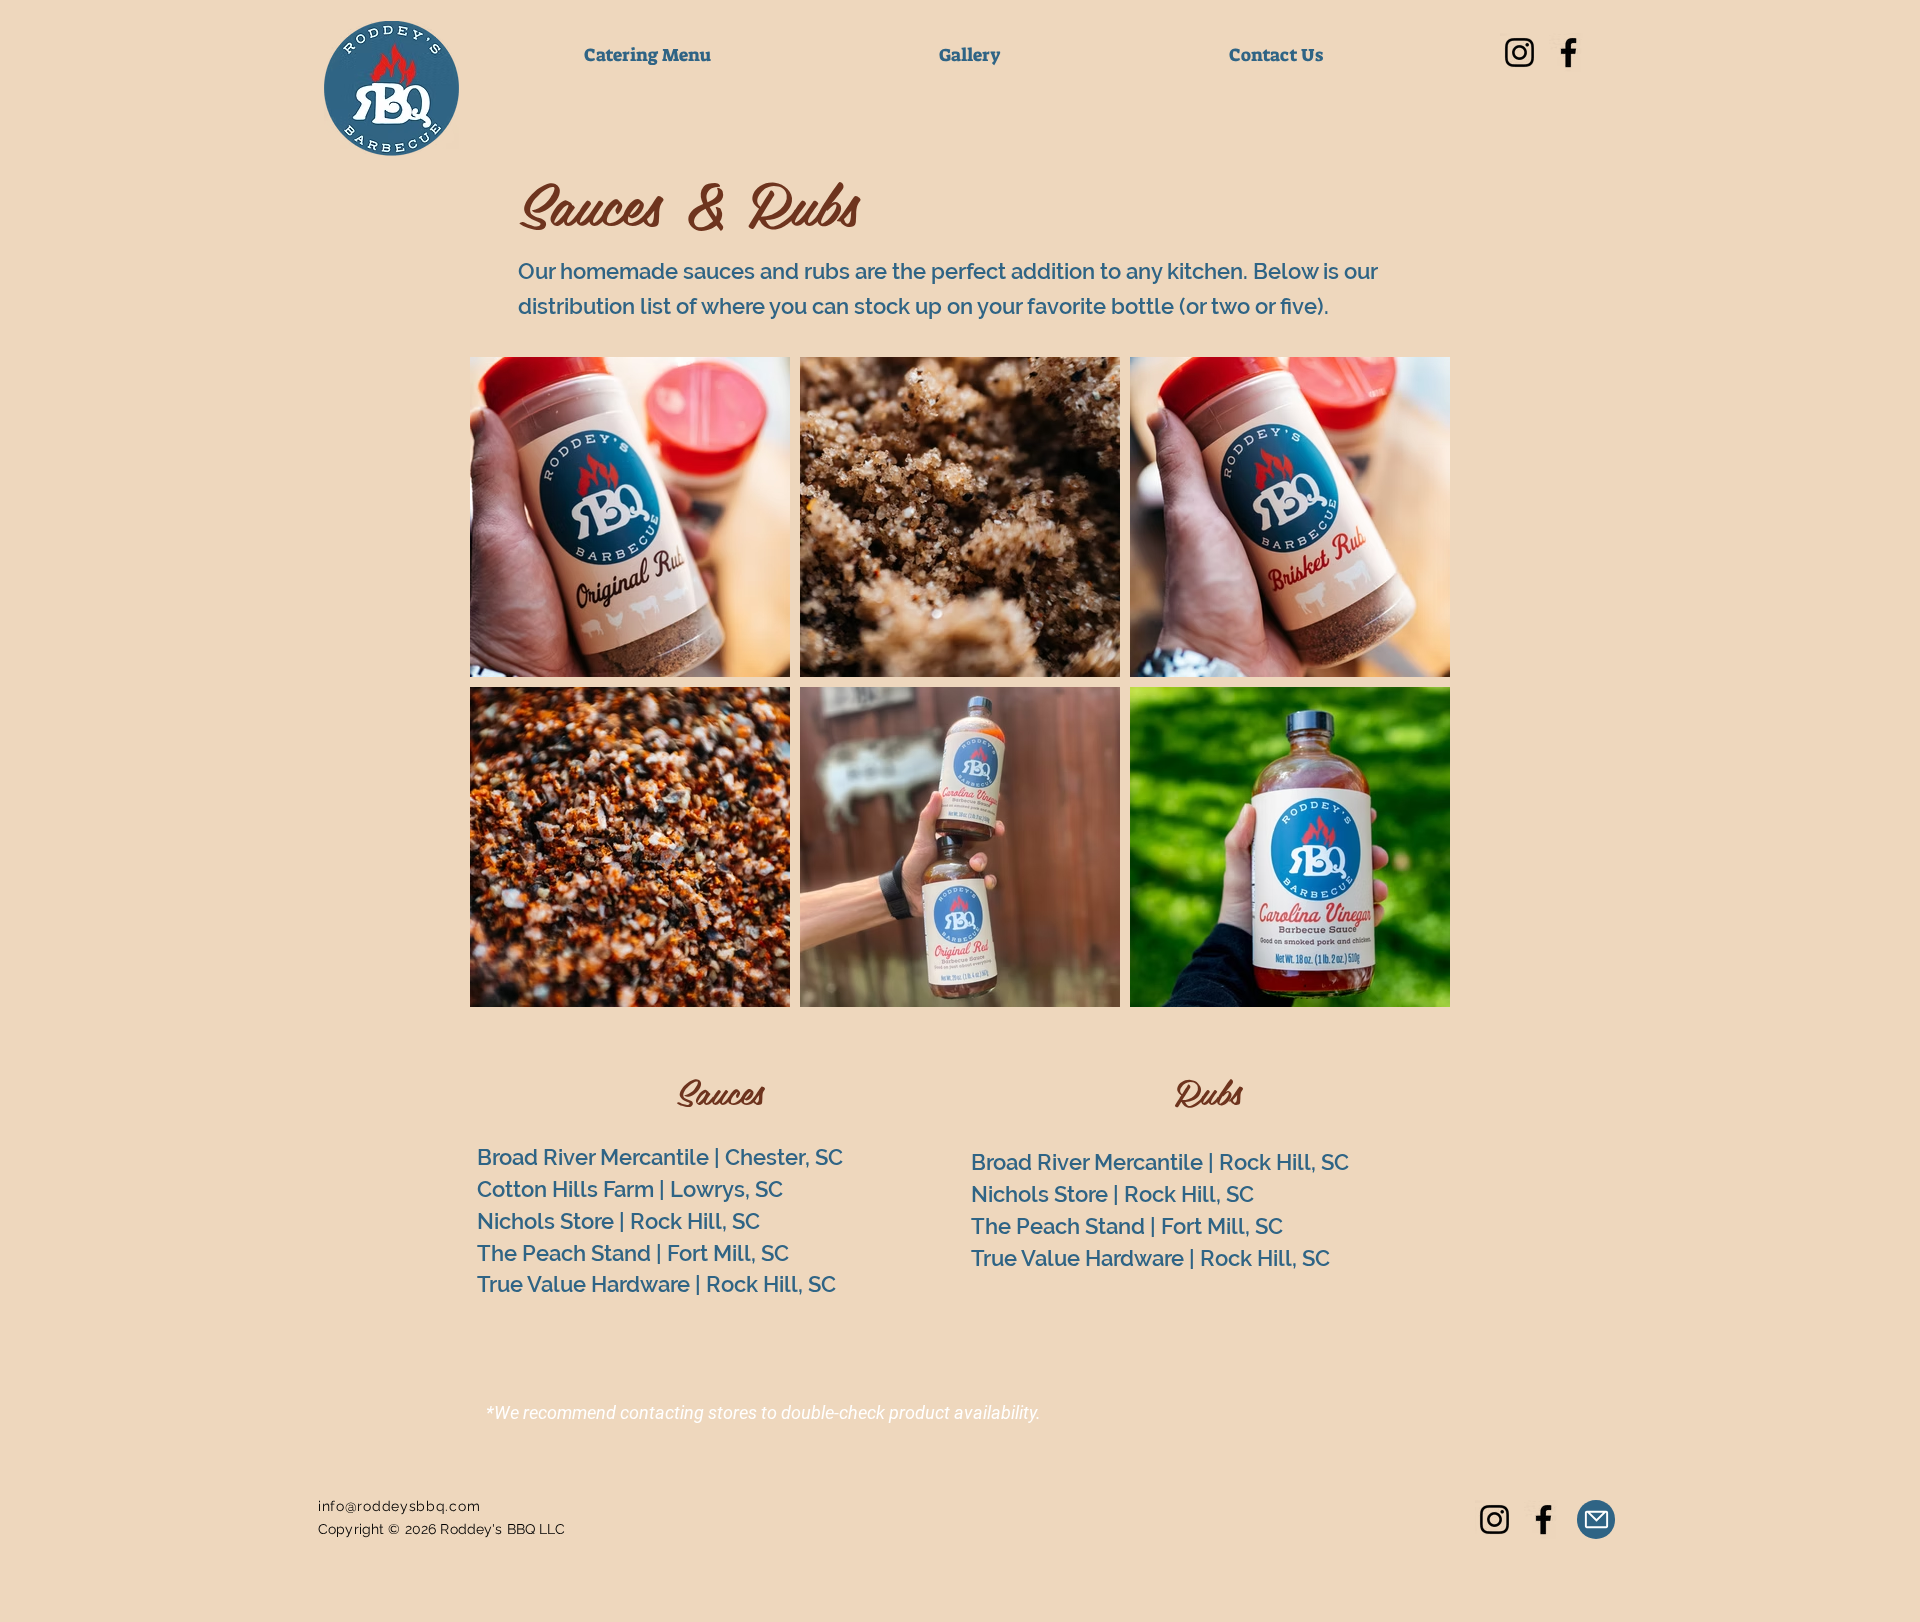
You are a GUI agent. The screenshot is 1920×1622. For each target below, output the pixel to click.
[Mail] (1596, 1519)
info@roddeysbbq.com (399, 1506)
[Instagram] (1519, 52)
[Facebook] (1568, 52)
